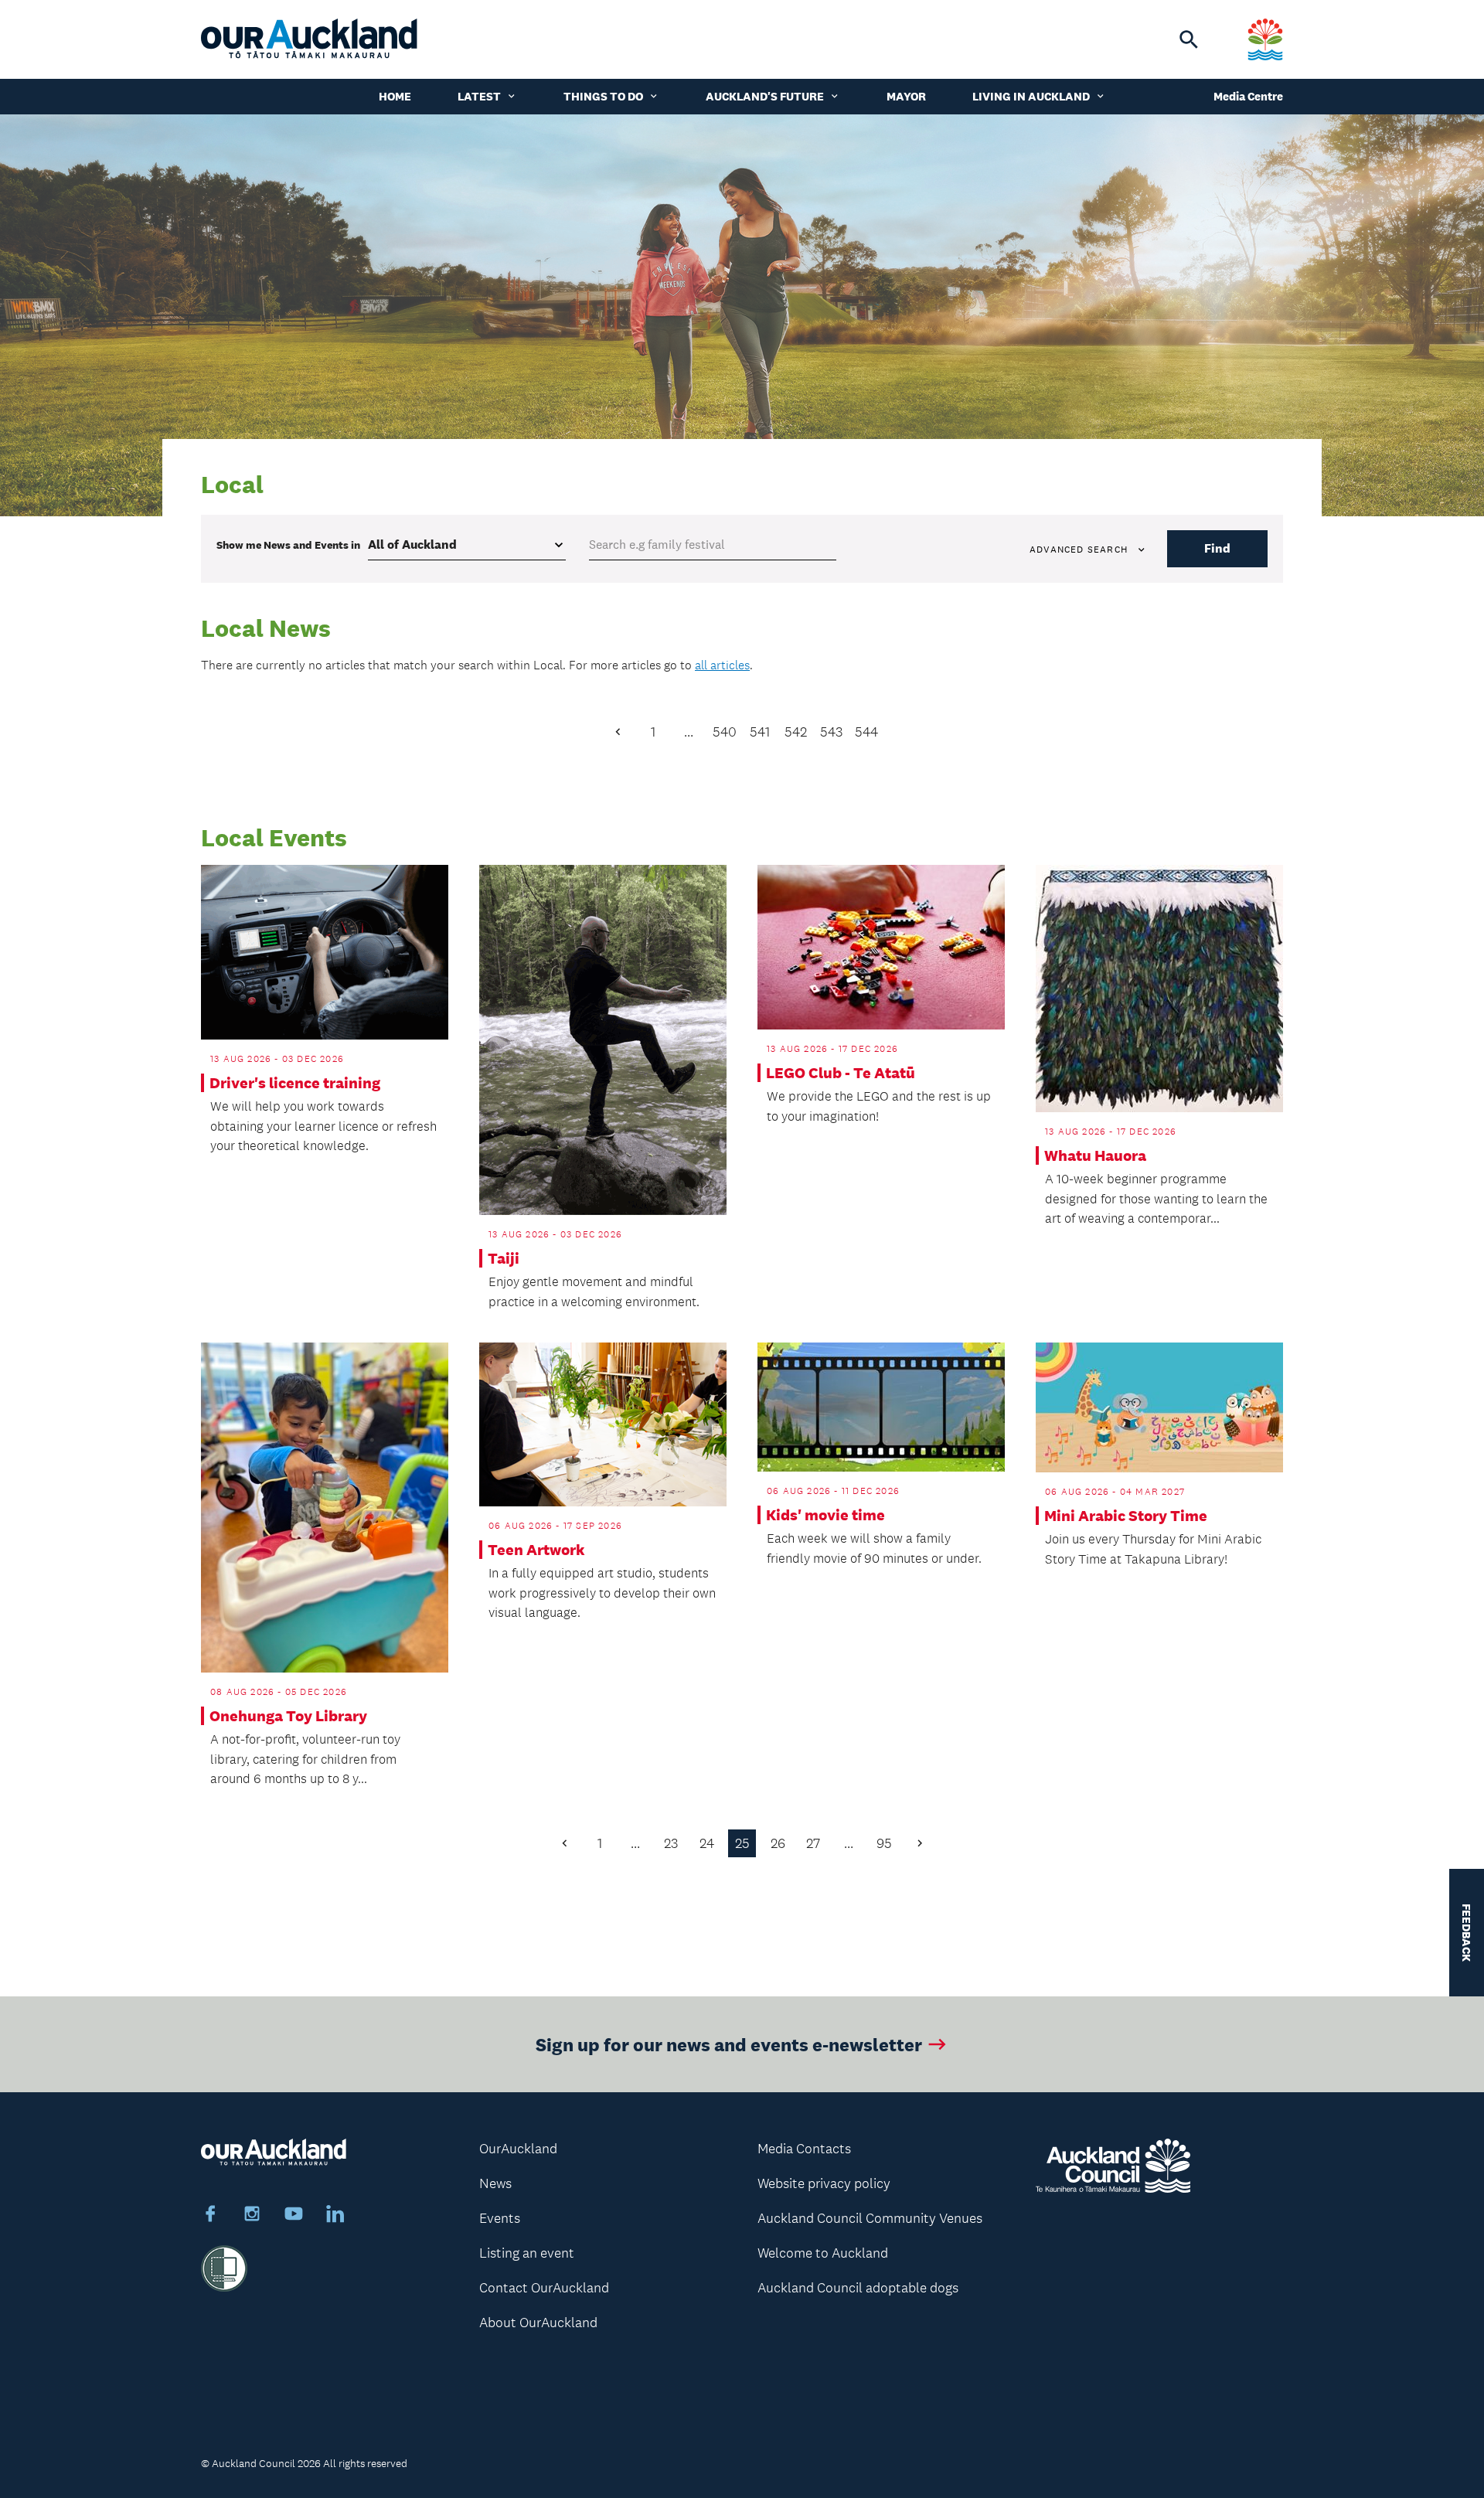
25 (742, 1843)
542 (796, 732)
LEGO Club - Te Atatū (841, 1073)
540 (725, 732)
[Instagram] (252, 2216)
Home (395, 96)
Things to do (603, 96)
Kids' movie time (825, 1515)
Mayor (906, 96)
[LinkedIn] (335, 2216)
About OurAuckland (538, 2323)
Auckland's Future (765, 96)
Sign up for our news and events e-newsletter (729, 2044)
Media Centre (1248, 96)
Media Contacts (804, 2149)
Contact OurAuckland (544, 2288)
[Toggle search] (1189, 39)
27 (813, 1843)
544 (866, 732)
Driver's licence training (295, 1083)
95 (884, 1843)
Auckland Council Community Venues (870, 2218)
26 (778, 1843)
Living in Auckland (1031, 96)
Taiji (504, 1258)
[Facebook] (210, 2216)
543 (831, 732)
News (495, 2183)
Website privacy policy (824, 2183)
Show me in (288, 545)
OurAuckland (518, 2149)
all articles (722, 665)
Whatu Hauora (1095, 1155)
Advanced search (1079, 550)
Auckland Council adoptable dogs (858, 2288)
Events (500, 2218)
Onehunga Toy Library (288, 1716)
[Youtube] (294, 2216)
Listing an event (527, 2253)
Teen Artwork (536, 1550)
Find (1217, 548)
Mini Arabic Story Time (1126, 1516)
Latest (479, 96)
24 (707, 1843)
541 (760, 732)
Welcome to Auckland (823, 2253)
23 (671, 1843)
